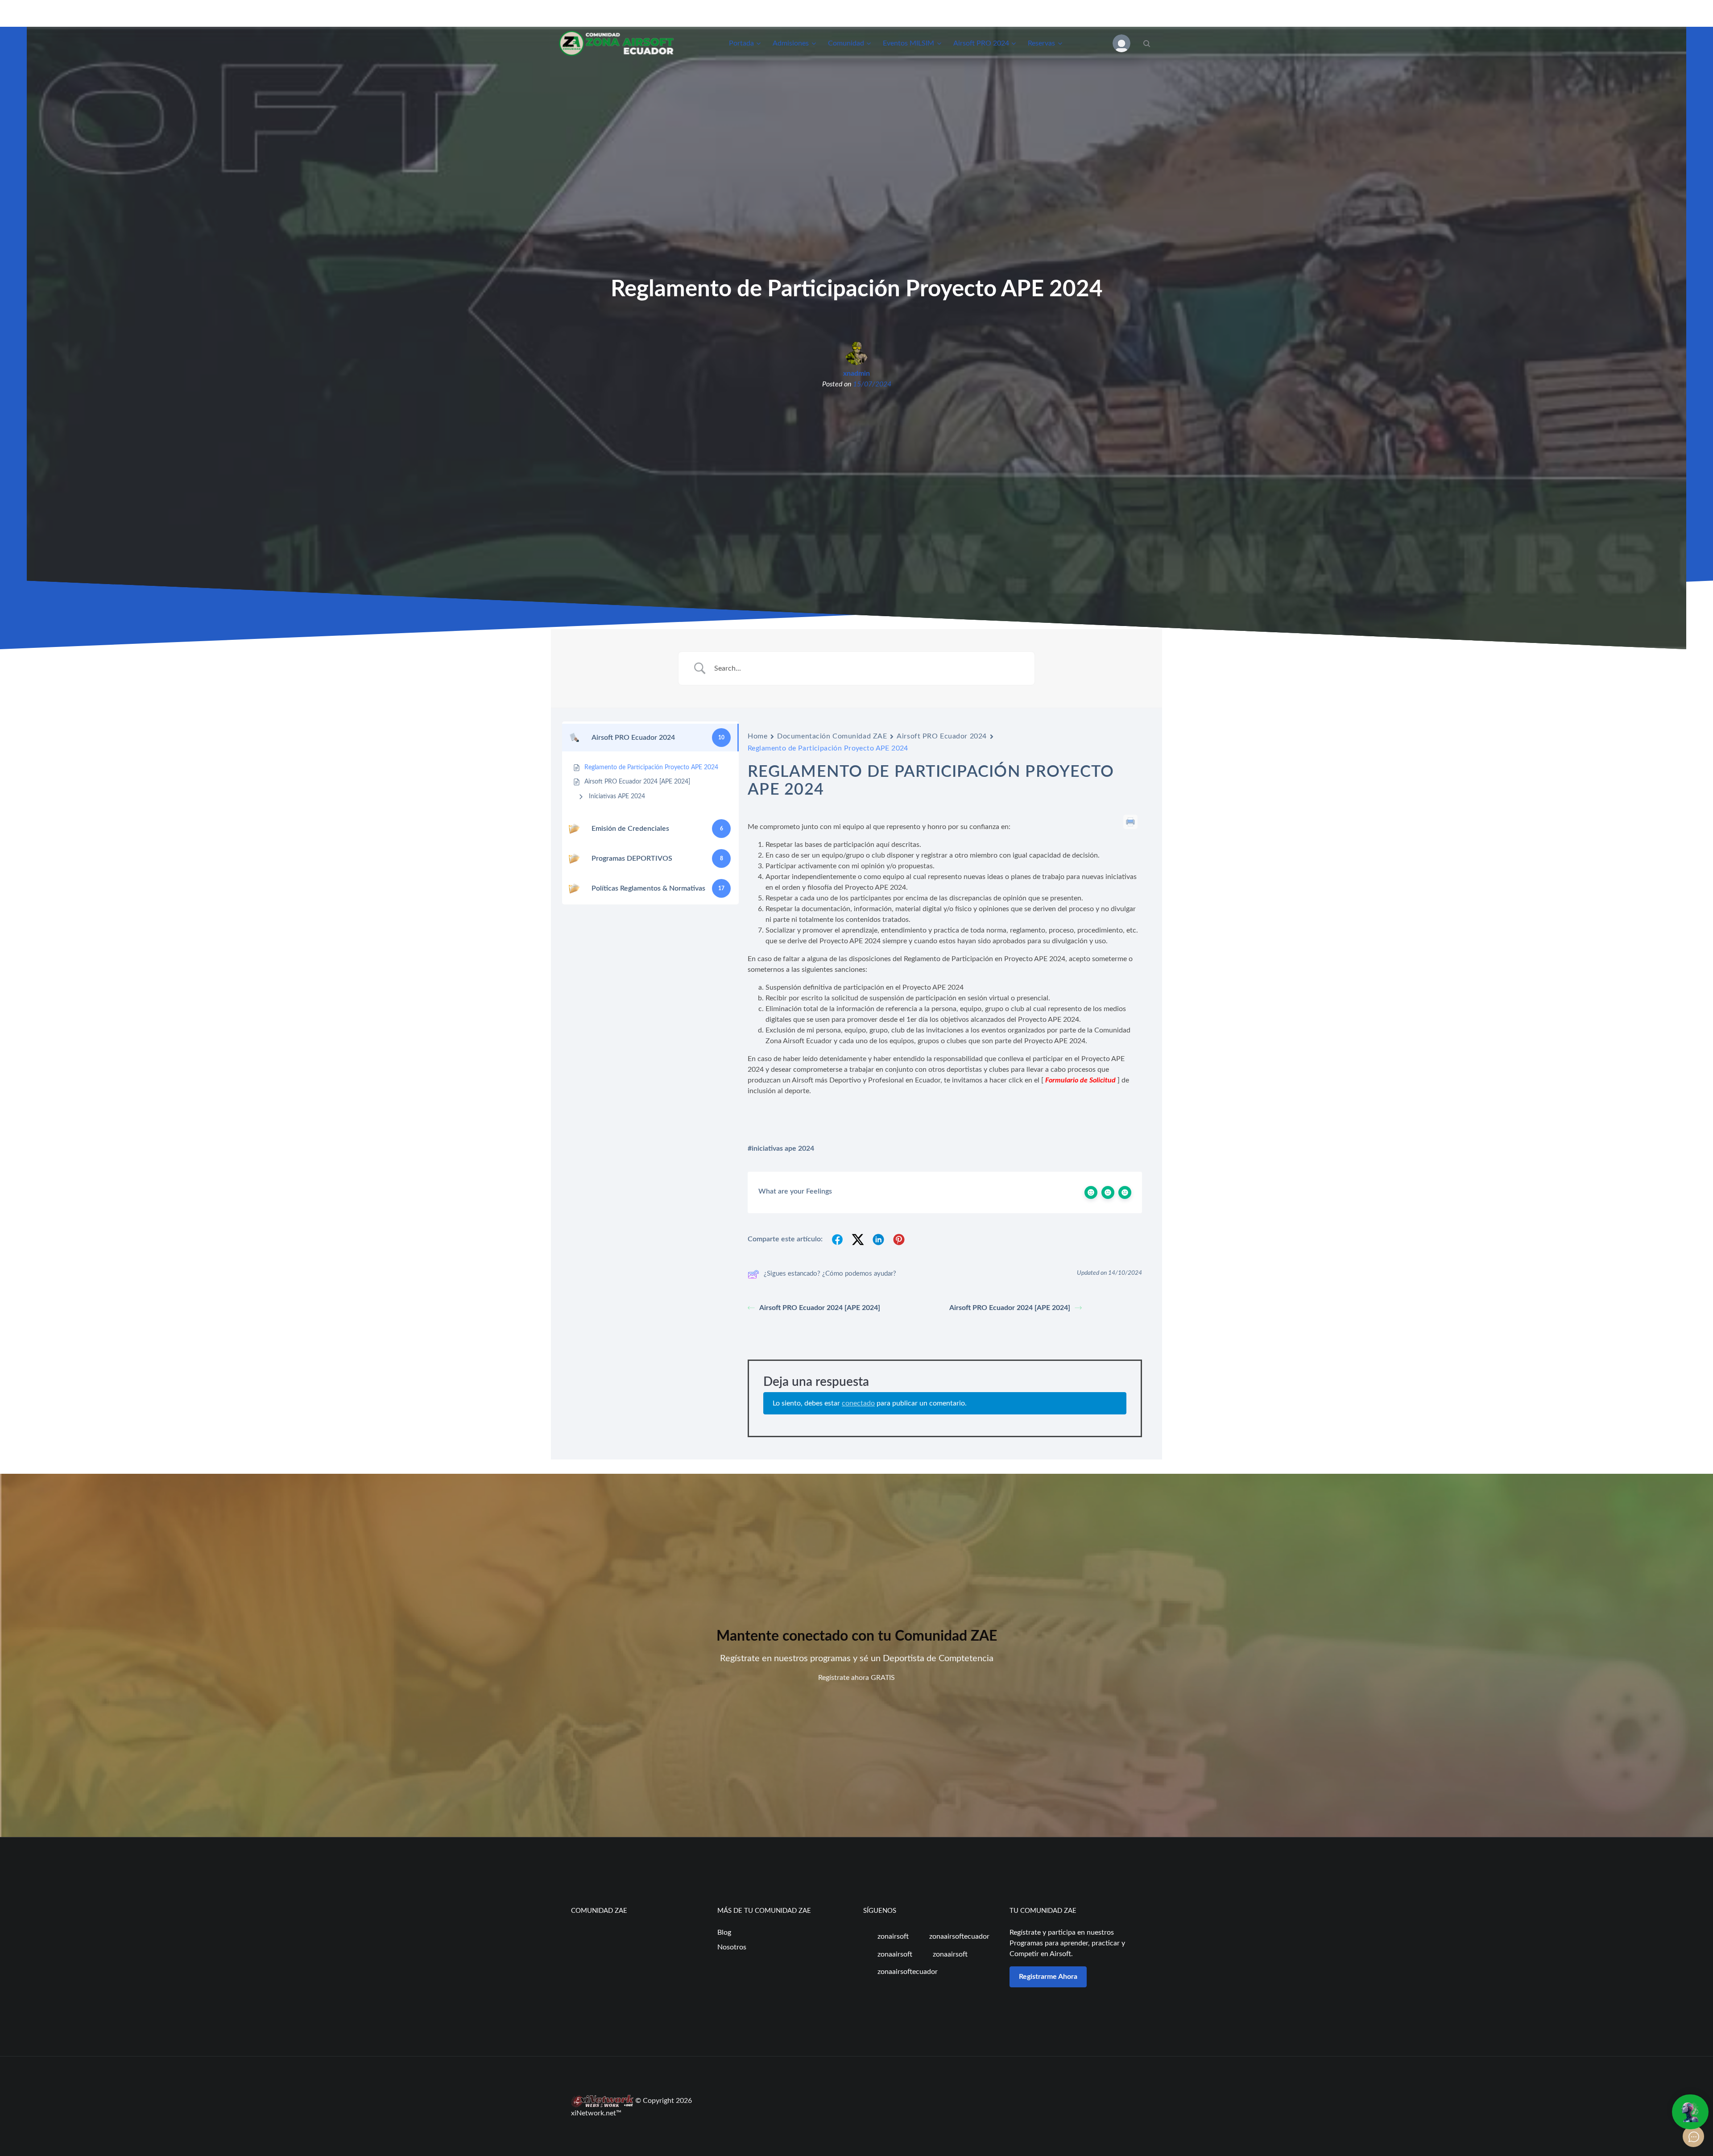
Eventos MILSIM (908, 43)
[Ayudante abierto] (1690, 2112)
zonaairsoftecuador (958, 1936)
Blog (724, 1932)
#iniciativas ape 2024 (781, 1148)
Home (757, 736)
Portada (741, 43)
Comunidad (846, 43)
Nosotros (732, 1947)
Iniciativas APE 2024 (617, 796)
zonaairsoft (894, 1954)
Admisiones (791, 43)
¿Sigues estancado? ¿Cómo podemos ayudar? (830, 1274)
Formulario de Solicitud (1080, 1080)
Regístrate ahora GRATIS (856, 1678)
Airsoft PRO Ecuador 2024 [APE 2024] (820, 1308)
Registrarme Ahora (1048, 1977)
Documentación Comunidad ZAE (832, 736)
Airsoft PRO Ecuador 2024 (941, 736)
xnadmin (856, 373)
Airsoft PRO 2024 (981, 43)
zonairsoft (892, 1936)
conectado (858, 1403)
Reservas (1041, 43)
